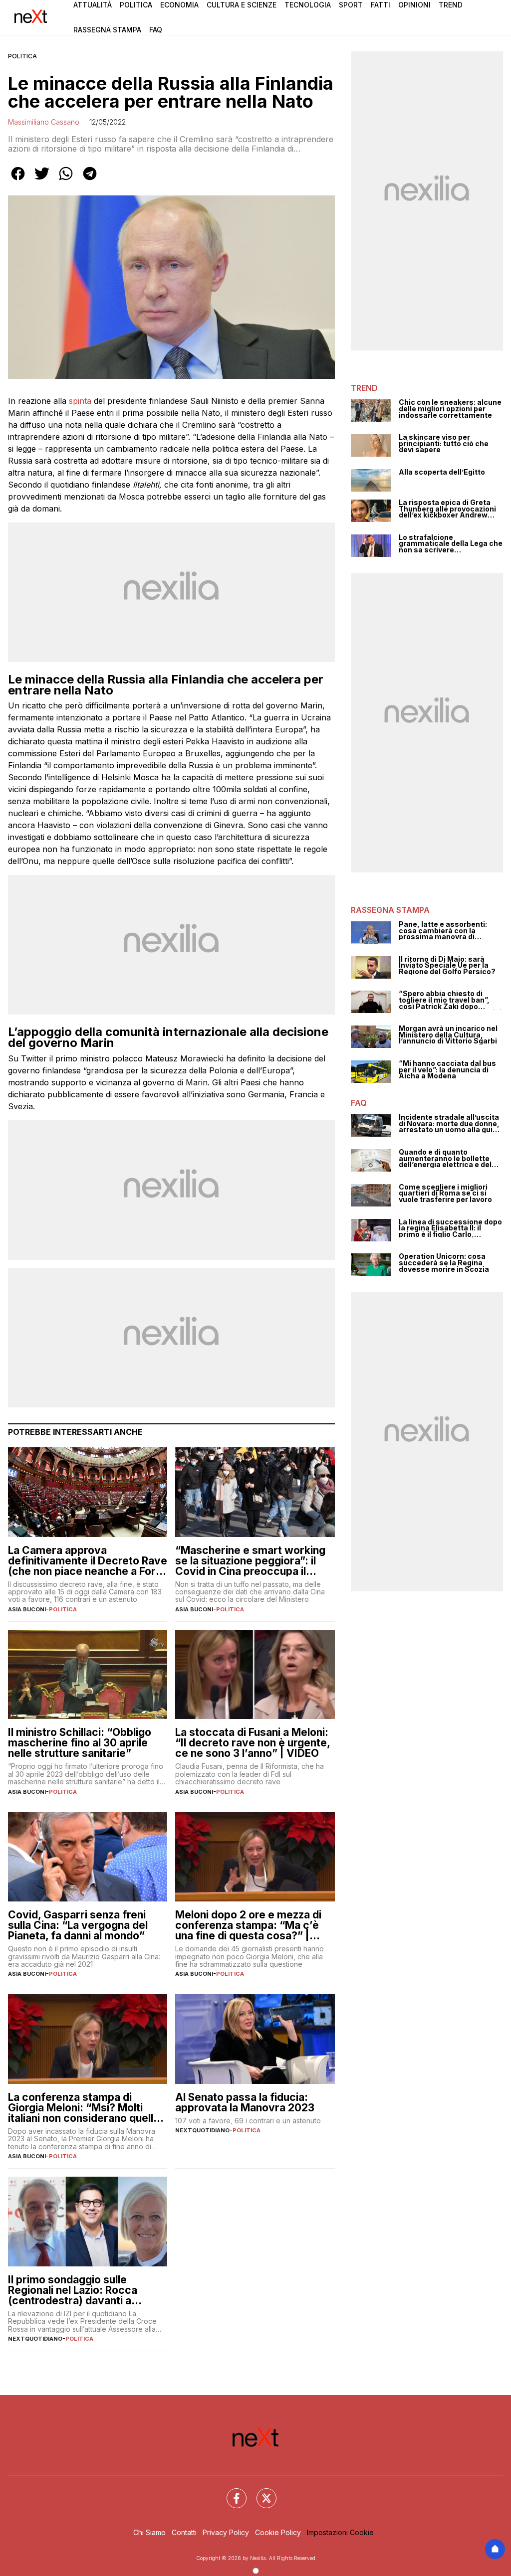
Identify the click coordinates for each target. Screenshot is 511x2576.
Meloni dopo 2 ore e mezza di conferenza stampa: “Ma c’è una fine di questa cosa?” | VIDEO (248, 1925)
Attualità (93, 5)
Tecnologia (308, 5)
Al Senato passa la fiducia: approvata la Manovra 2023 (245, 2102)
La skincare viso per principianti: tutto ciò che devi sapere (444, 444)
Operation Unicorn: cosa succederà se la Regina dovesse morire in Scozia (444, 1263)
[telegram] (90, 180)
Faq (156, 30)
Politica (136, 5)
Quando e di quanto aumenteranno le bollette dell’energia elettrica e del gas (445, 1159)
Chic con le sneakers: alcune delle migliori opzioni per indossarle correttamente (450, 409)
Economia (179, 5)
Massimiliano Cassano (44, 122)
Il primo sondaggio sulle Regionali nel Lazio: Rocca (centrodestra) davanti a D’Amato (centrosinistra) (73, 2290)
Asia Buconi (27, 1609)
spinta (80, 401)
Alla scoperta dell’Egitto (442, 472)
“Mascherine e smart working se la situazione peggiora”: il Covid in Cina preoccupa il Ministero (250, 1561)
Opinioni (414, 5)
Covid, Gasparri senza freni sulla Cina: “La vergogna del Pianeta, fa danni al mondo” (78, 1925)
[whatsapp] (66, 180)
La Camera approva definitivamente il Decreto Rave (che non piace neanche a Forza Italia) (88, 1561)
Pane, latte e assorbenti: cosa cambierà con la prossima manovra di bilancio (443, 931)
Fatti (381, 5)
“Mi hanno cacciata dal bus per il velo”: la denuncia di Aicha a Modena (447, 1070)
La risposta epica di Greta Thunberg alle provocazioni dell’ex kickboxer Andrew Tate (447, 509)
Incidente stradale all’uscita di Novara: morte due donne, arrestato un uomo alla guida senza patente (450, 1124)
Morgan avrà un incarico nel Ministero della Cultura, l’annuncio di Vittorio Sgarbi (448, 1035)
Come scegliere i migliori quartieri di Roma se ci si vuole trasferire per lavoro (445, 1194)
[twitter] (42, 180)
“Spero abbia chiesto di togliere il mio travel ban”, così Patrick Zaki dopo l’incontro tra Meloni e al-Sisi (450, 1000)
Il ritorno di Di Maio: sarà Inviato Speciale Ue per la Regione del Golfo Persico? (447, 966)
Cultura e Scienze (242, 5)
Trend (451, 5)
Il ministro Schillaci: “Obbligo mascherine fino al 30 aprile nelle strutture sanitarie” (80, 1743)
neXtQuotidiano (202, 2130)
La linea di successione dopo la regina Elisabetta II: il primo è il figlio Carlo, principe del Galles (450, 1228)
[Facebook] (231, 2492)
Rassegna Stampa (107, 30)
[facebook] (18, 180)
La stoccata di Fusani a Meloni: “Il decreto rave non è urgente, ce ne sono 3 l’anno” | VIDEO (253, 1743)
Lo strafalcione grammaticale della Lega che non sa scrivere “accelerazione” (451, 544)
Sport (351, 5)
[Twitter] (260, 2492)
